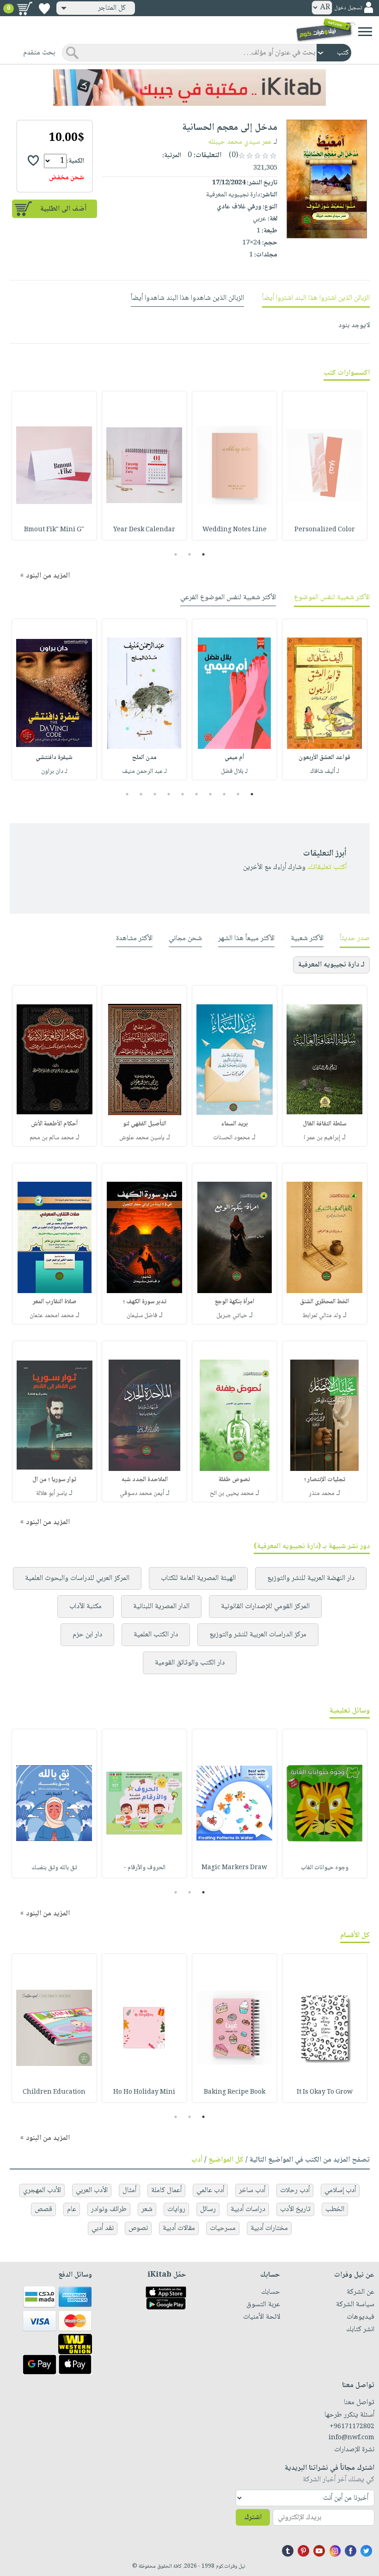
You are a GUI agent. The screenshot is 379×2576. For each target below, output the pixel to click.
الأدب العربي (92, 2190)
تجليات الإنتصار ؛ (325, 1480)
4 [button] (211, 794)
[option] (325, 466)
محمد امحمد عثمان (52, 1316)
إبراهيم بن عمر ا (322, 1138)
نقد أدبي (103, 2228)
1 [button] (204, 554)
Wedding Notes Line (235, 530)
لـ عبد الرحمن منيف (144, 772)
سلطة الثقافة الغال (325, 1124)
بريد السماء (234, 1124)
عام (72, 2209)
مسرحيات (223, 2228)
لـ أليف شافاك (325, 772)
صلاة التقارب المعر (55, 1302)
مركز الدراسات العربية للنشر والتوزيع (258, 1635)
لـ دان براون (54, 772)
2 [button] (190, 554)
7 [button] (169, 794)
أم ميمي (234, 758)
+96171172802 (352, 2427)
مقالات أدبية (179, 2228)
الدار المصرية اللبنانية (161, 1607)
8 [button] (155, 794)
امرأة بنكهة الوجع (235, 1302)
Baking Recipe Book (235, 2092)
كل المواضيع (226, 2160)
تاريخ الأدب (295, 2209)
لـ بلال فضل (234, 772)
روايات (176, 2209)
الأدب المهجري (42, 2190)
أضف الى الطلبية (63, 209)
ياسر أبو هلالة (52, 1494)
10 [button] (126, 794)
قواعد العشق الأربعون (324, 758)
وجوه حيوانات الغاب (325, 1868)
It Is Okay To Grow (325, 2092)
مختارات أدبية (269, 2228)
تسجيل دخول (348, 8)
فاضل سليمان (142, 1316)
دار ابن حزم (87, 1635)
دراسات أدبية (248, 2209)
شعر (147, 2209)
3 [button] (176, 554)
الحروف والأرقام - (144, 1868)
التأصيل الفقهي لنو (145, 1124)
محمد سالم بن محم (52, 1138)
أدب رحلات (295, 2190)
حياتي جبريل (232, 1316)
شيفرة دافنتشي (54, 758)
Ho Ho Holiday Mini (144, 2092)
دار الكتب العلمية (156, 1635)
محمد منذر (322, 1494)
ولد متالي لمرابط (322, 1316)
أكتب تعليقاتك (327, 867)
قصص (43, 2209)
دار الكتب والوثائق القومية (190, 1663)
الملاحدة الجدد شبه (145, 1480)
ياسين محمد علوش (142, 1138)
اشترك (253, 2518)
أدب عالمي (210, 2190)
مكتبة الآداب (86, 1607)
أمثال (129, 2190)
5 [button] (197, 794)
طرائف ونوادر (109, 2209)
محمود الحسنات (232, 1138)
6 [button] (183, 794)
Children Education (54, 2092)
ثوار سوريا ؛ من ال (54, 1480)
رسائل (208, 2209)
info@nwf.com (351, 2438)
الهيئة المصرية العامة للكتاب (198, 1578)
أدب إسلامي (340, 2190)
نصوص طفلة (234, 1480)
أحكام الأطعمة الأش (54, 1124)
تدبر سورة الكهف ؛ (145, 1302)
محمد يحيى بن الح (232, 1494)
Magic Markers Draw (234, 1868)
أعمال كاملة (166, 2190)
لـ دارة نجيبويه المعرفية (331, 965)
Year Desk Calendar (144, 530)
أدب (197, 2160)
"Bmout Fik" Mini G (54, 530)
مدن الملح (144, 758)
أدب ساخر (252, 2190)
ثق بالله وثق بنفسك (54, 1868)
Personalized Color (325, 530)
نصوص (138, 2228)
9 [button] (141, 794)
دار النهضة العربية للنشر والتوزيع (311, 1578)
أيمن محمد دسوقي (142, 1494)
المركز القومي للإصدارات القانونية (265, 1607)
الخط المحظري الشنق (324, 1302)
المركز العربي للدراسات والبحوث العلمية (77, 1578)
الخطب (335, 2209)
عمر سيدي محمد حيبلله (240, 142)
